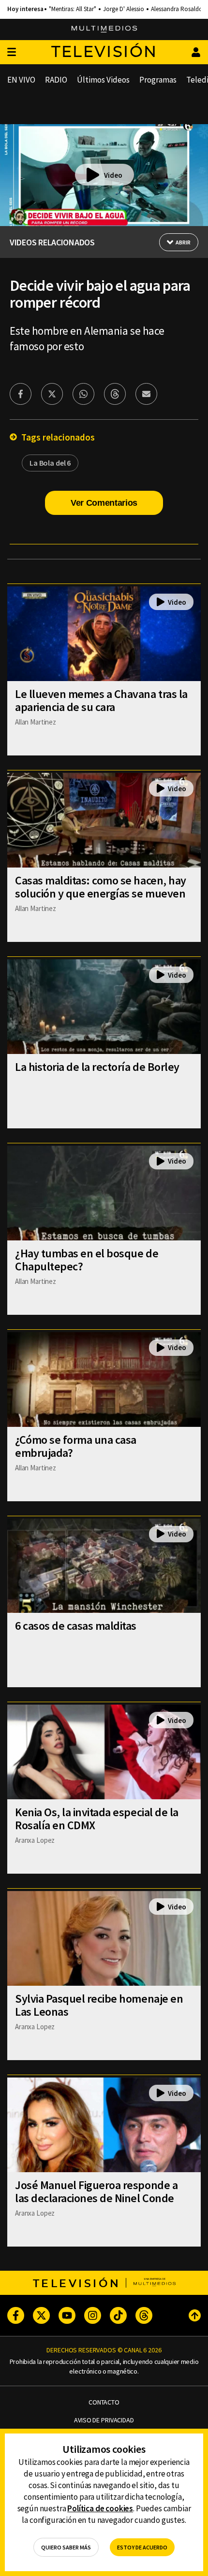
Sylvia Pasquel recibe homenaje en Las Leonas (99, 2005)
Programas (158, 80)
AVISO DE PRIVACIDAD (104, 2420)
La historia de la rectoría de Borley (97, 1067)
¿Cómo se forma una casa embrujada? (76, 1446)
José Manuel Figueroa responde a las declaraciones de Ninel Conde (96, 2192)
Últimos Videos (103, 80)
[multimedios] (104, 29)
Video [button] (113, 175)
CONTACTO (104, 2402)
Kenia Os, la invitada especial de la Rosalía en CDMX (97, 1819)
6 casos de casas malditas (76, 1626)
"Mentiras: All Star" (73, 9)
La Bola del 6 (50, 463)
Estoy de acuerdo (142, 2547)
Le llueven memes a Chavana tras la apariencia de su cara (101, 700)
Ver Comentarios (104, 503)
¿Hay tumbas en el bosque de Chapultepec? (87, 1260)
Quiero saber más (66, 2547)
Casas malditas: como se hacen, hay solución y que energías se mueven (101, 887)
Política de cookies (100, 2508)
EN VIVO (21, 80)
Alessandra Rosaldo (177, 9)
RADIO (56, 80)
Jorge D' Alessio (124, 9)
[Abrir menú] (12, 52)
